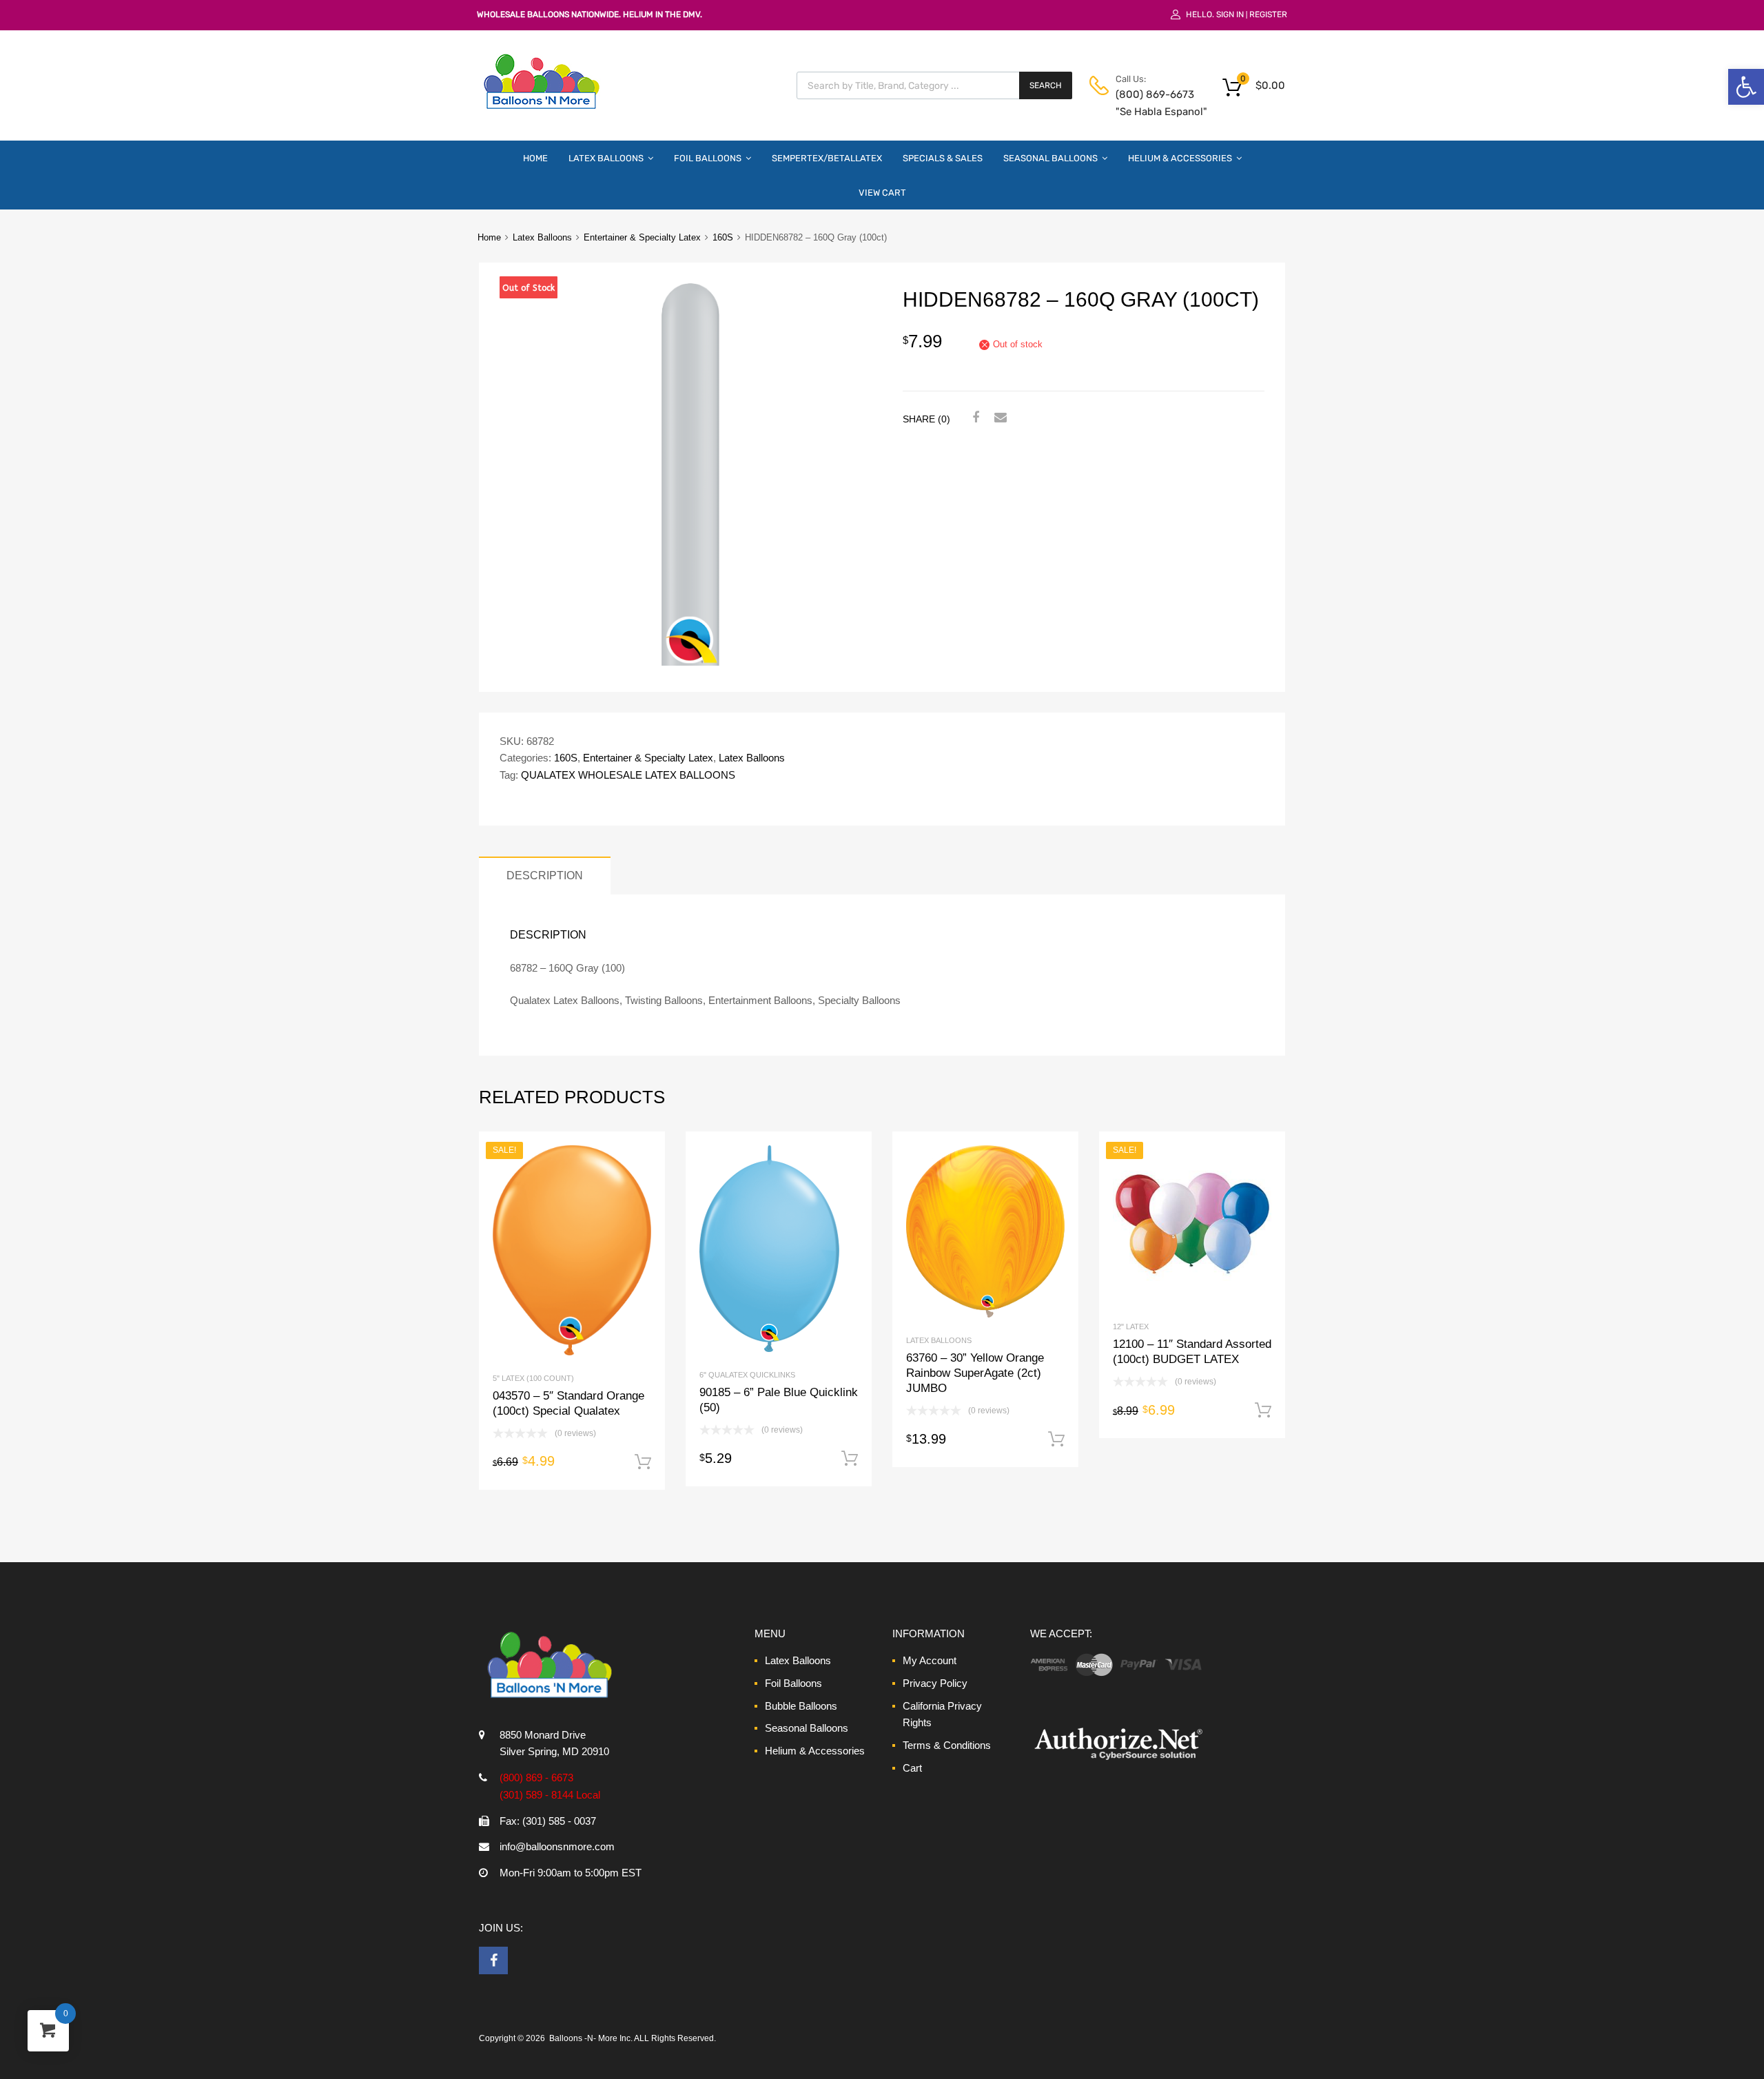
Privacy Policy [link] (935, 1683)
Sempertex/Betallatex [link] (827, 158)
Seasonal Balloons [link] (1050, 158)
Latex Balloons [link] (606, 158)
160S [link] (723, 237)
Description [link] (545, 875)
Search (1046, 85)
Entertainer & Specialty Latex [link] (642, 237)
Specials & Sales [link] (943, 158)
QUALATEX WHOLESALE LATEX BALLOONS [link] (628, 775)
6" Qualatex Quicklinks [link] (747, 1375)
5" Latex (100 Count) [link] (533, 1378)
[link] (1746, 87)
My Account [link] (930, 1660)
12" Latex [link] (1131, 1327)
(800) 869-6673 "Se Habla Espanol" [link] (1149, 103)
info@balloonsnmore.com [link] (557, 1846)
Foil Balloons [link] (708, 158)
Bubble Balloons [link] (801, 1706)
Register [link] (1268, 14)
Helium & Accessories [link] (1180, 158)
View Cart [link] (882, 193)
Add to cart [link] (643, 1462)
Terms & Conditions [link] (947, 1745)
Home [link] (535, 158)
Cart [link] (912, 1768)
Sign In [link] (1230, 14)
